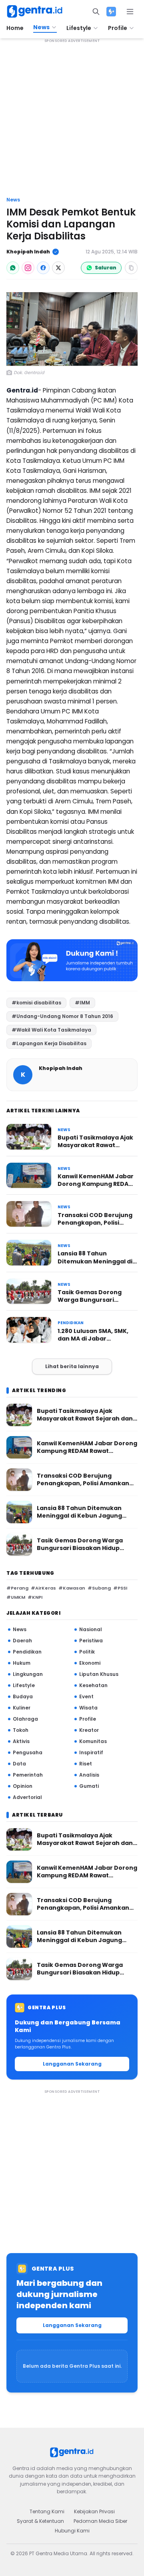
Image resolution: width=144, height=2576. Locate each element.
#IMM (82, 1003)
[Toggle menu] (130, 12)
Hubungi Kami (72, 2531)
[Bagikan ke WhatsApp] (13, 268)
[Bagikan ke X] (58, 268)
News (13, 200)
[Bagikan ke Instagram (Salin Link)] (28, 268)
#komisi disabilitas (36, 1003)
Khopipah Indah (28, 252)
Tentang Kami (47, 2511)
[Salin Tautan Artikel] (131, 268)
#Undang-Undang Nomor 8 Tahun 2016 (62, 1016)
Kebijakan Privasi (94, 2511)
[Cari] (96, 12)
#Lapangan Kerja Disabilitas (49, 1043)
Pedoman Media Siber (100, 2521)
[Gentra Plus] (111, 12)
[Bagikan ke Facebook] (43, 268)
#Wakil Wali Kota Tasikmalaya (51, 1030)
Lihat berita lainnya (72, 1366)
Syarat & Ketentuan (40, 2521)
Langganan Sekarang (72, 2064)
